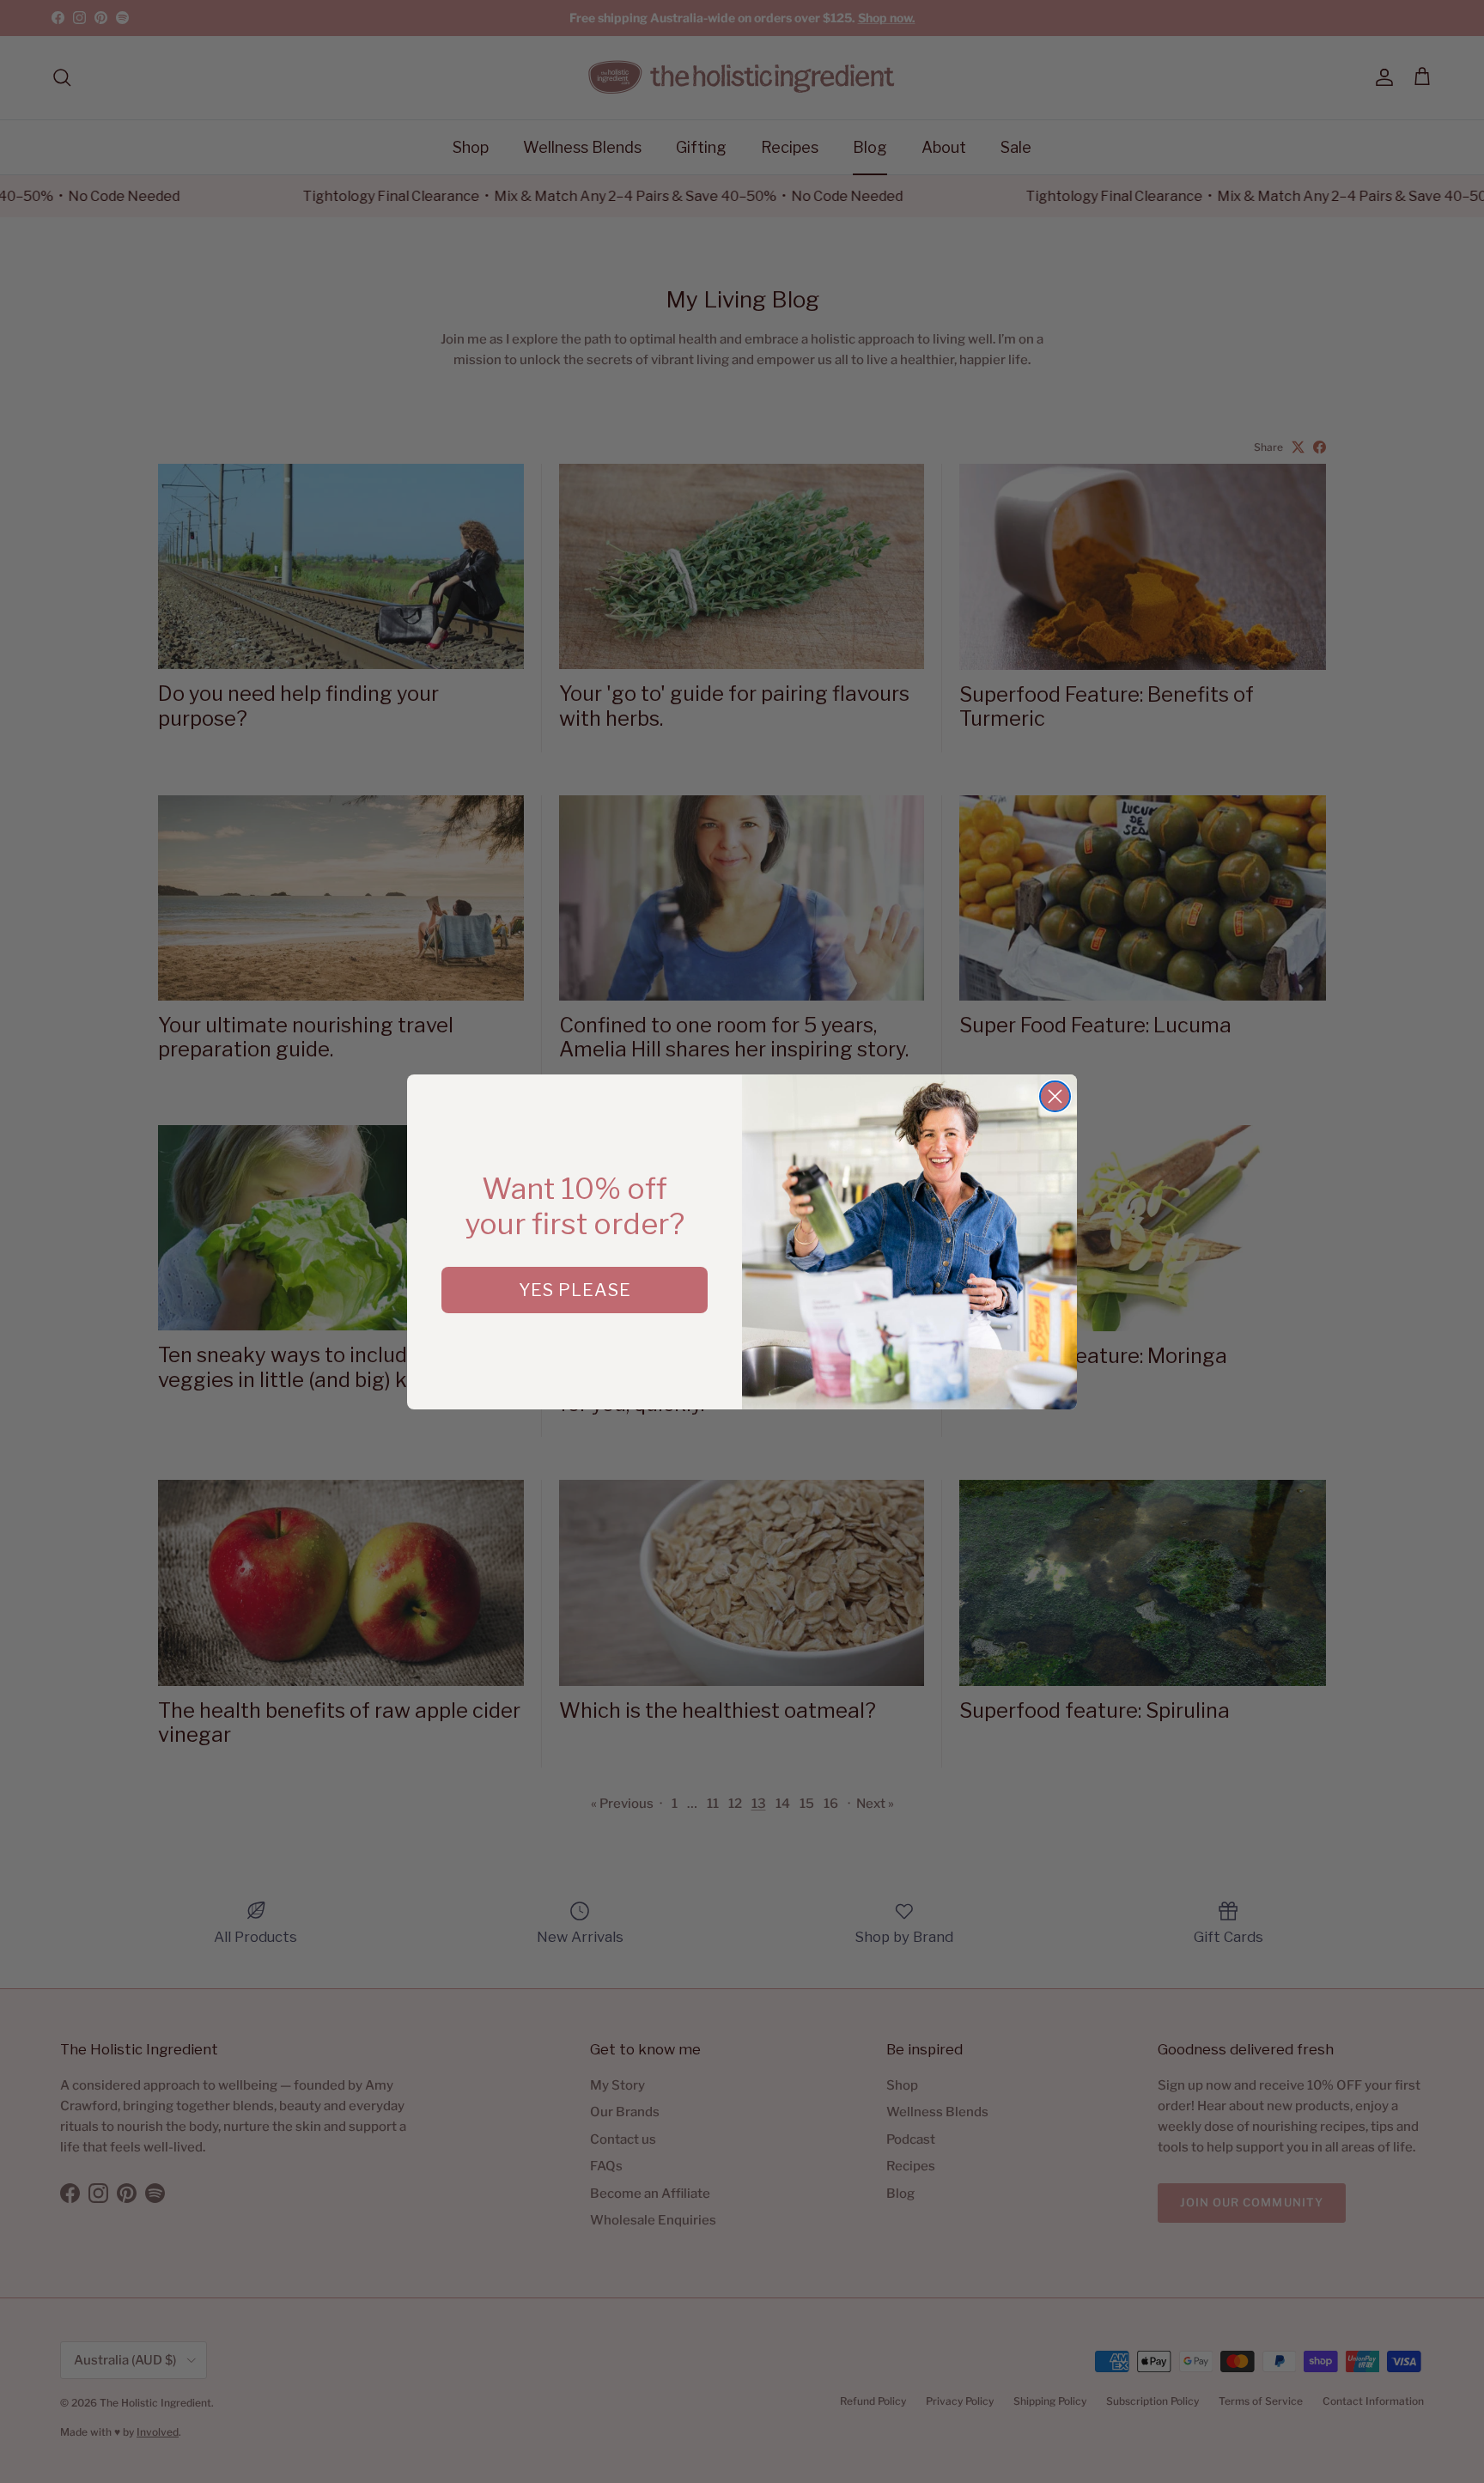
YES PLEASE (575, 1290)
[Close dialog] (1055, 1096)
